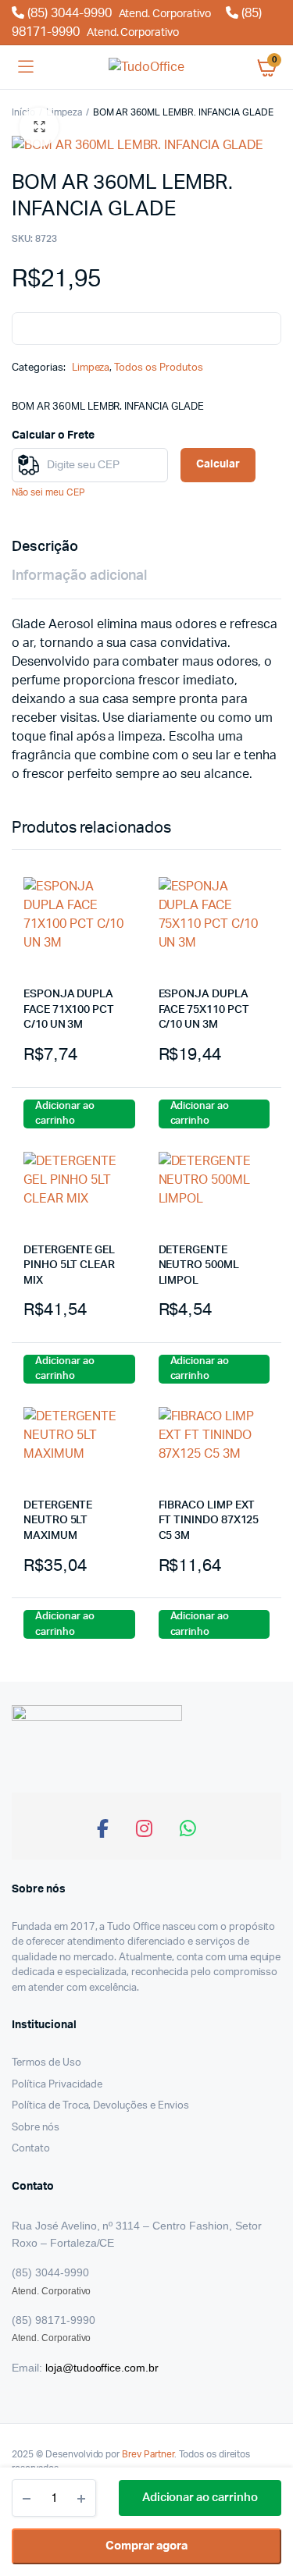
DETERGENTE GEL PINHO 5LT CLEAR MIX (69, 1265)
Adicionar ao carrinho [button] (65, 1114)
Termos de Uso (46, 2063)
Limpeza (64, 112)
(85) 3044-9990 (118, 13)
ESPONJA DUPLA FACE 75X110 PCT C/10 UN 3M (204, 1009)
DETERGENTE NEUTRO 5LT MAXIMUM (58, 1521)
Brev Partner (148, 2454)
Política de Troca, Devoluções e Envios (100, 2106)
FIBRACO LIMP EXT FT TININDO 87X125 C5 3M (209, 1521)
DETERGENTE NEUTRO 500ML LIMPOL (199, 1265)
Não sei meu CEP (48, 492)
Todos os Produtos (159, 368)
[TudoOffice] (146, 67)
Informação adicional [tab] (79, 576)
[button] (39, 127)
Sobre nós (36, 2128)
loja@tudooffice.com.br (102, 2368)
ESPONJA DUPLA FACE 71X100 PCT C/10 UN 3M (69, 1009)
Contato (31, 2149)
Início (23, 112)
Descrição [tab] (45, 547)
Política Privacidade (57, 2085)
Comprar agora (146, 2546)
